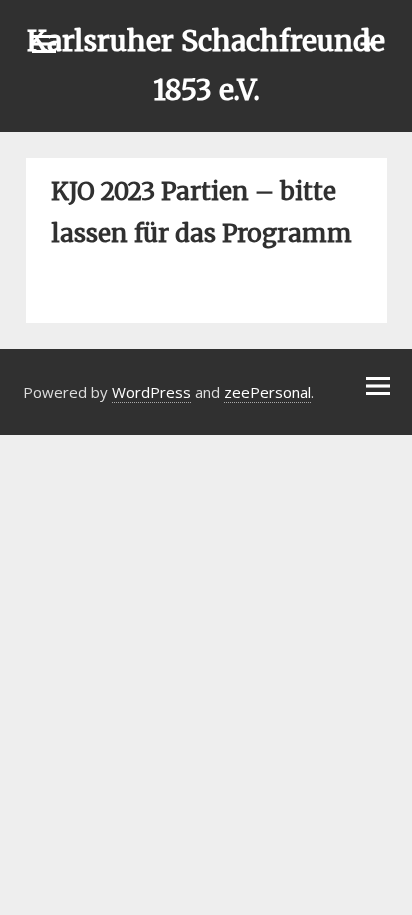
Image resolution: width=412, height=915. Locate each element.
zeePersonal (267, 392)
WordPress (151, 392)
